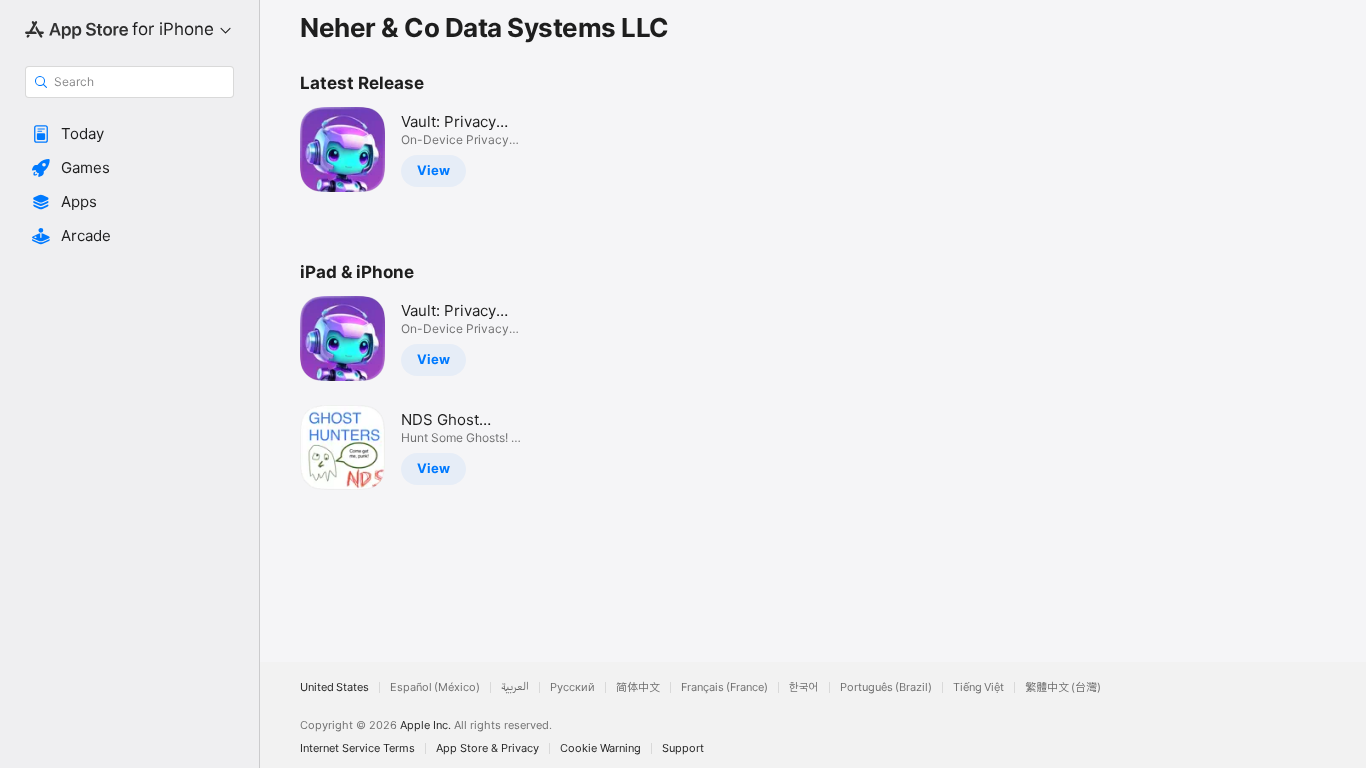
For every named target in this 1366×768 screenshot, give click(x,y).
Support (683, 748)
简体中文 (638, 687)
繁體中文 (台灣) (1063, 687)
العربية (515, 687)
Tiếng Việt (978, 687)
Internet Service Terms (357, 748)
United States (334, 687)
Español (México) (435, 687)
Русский (572, 687)
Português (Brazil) (886, 687)
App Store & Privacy (487, 748)
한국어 (804, 687)
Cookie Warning (600, 748)
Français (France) (724, 687)
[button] (129, 134)
